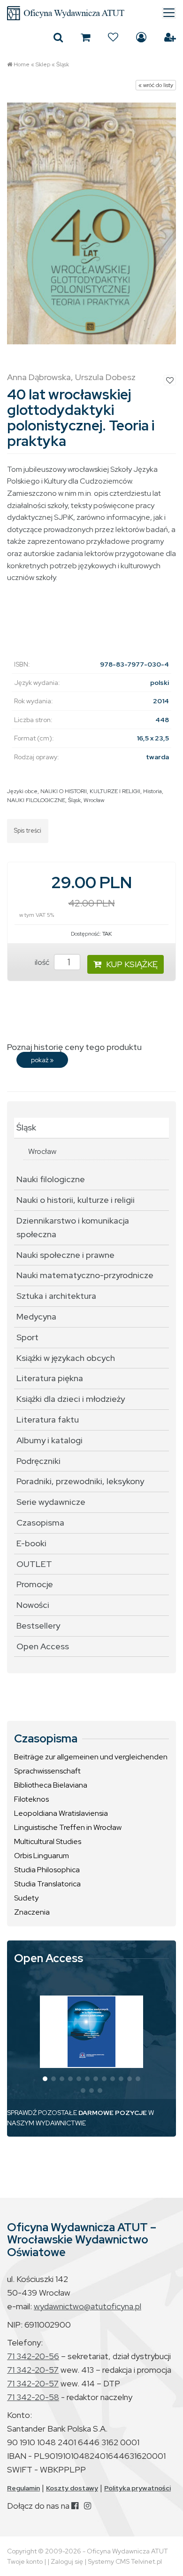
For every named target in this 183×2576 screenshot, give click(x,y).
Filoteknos (31, 1799)
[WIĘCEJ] (91, 2032)
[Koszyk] (85, 37)
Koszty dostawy (72, 2488)
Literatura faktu (48, 1419)
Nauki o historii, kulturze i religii (76, 1200)
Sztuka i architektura (56, 1296)
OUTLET (34, 1564)
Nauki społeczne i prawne (65, 1255)
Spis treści (28, 831)
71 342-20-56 (33, 2356)
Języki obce (22, 791)
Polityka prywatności (137, 2488)
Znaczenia (32, 1912)
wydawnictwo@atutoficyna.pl (88, 2306)
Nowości (33, 1605)
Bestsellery (38, 1626)
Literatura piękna (50, 1378)
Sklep (43, 64)
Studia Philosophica (47, 1870)
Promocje (35, 1584)
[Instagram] (88, 2506)
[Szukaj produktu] (58, 37)
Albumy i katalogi (50, 1440)
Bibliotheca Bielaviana (51, 1785)
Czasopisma (40, 1523)
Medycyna (36, 1316)
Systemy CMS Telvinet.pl (125, 2561)
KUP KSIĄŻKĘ (132, 964)
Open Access (43, 1646)
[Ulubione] (113, 37)
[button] (45, 2079)
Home (22, 64)
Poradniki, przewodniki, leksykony (80, 1481)
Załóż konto (170, 37)
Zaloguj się (141, 37)
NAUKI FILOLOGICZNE (36, 800)
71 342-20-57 (33, 2370)
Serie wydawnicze (51, 1502)
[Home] (91, 13)
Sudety (26, 1898)
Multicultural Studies (48, 1841)
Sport (27, 1337)
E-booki (31, 1543)
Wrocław (94, 800)
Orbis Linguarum (42, 1856)
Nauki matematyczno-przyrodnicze (85, 1275)
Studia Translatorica (47, 1884)
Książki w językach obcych (66, 1358)
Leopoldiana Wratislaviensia (61, 1813)
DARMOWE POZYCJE (113, 2113)
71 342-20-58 (33, 2397)
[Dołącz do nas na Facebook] (75, 2506)
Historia (152, 791)
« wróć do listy (156, 85)
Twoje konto (25, 2561)
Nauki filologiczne (51, 1179)
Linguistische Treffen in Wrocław (68, 1827)
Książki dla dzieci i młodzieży (71, 1399)
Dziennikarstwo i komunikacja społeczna (73, 1227)
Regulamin (23, 2488)
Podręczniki (38, 1461)
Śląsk (63, 64)
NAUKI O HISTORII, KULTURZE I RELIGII (90, 791)
